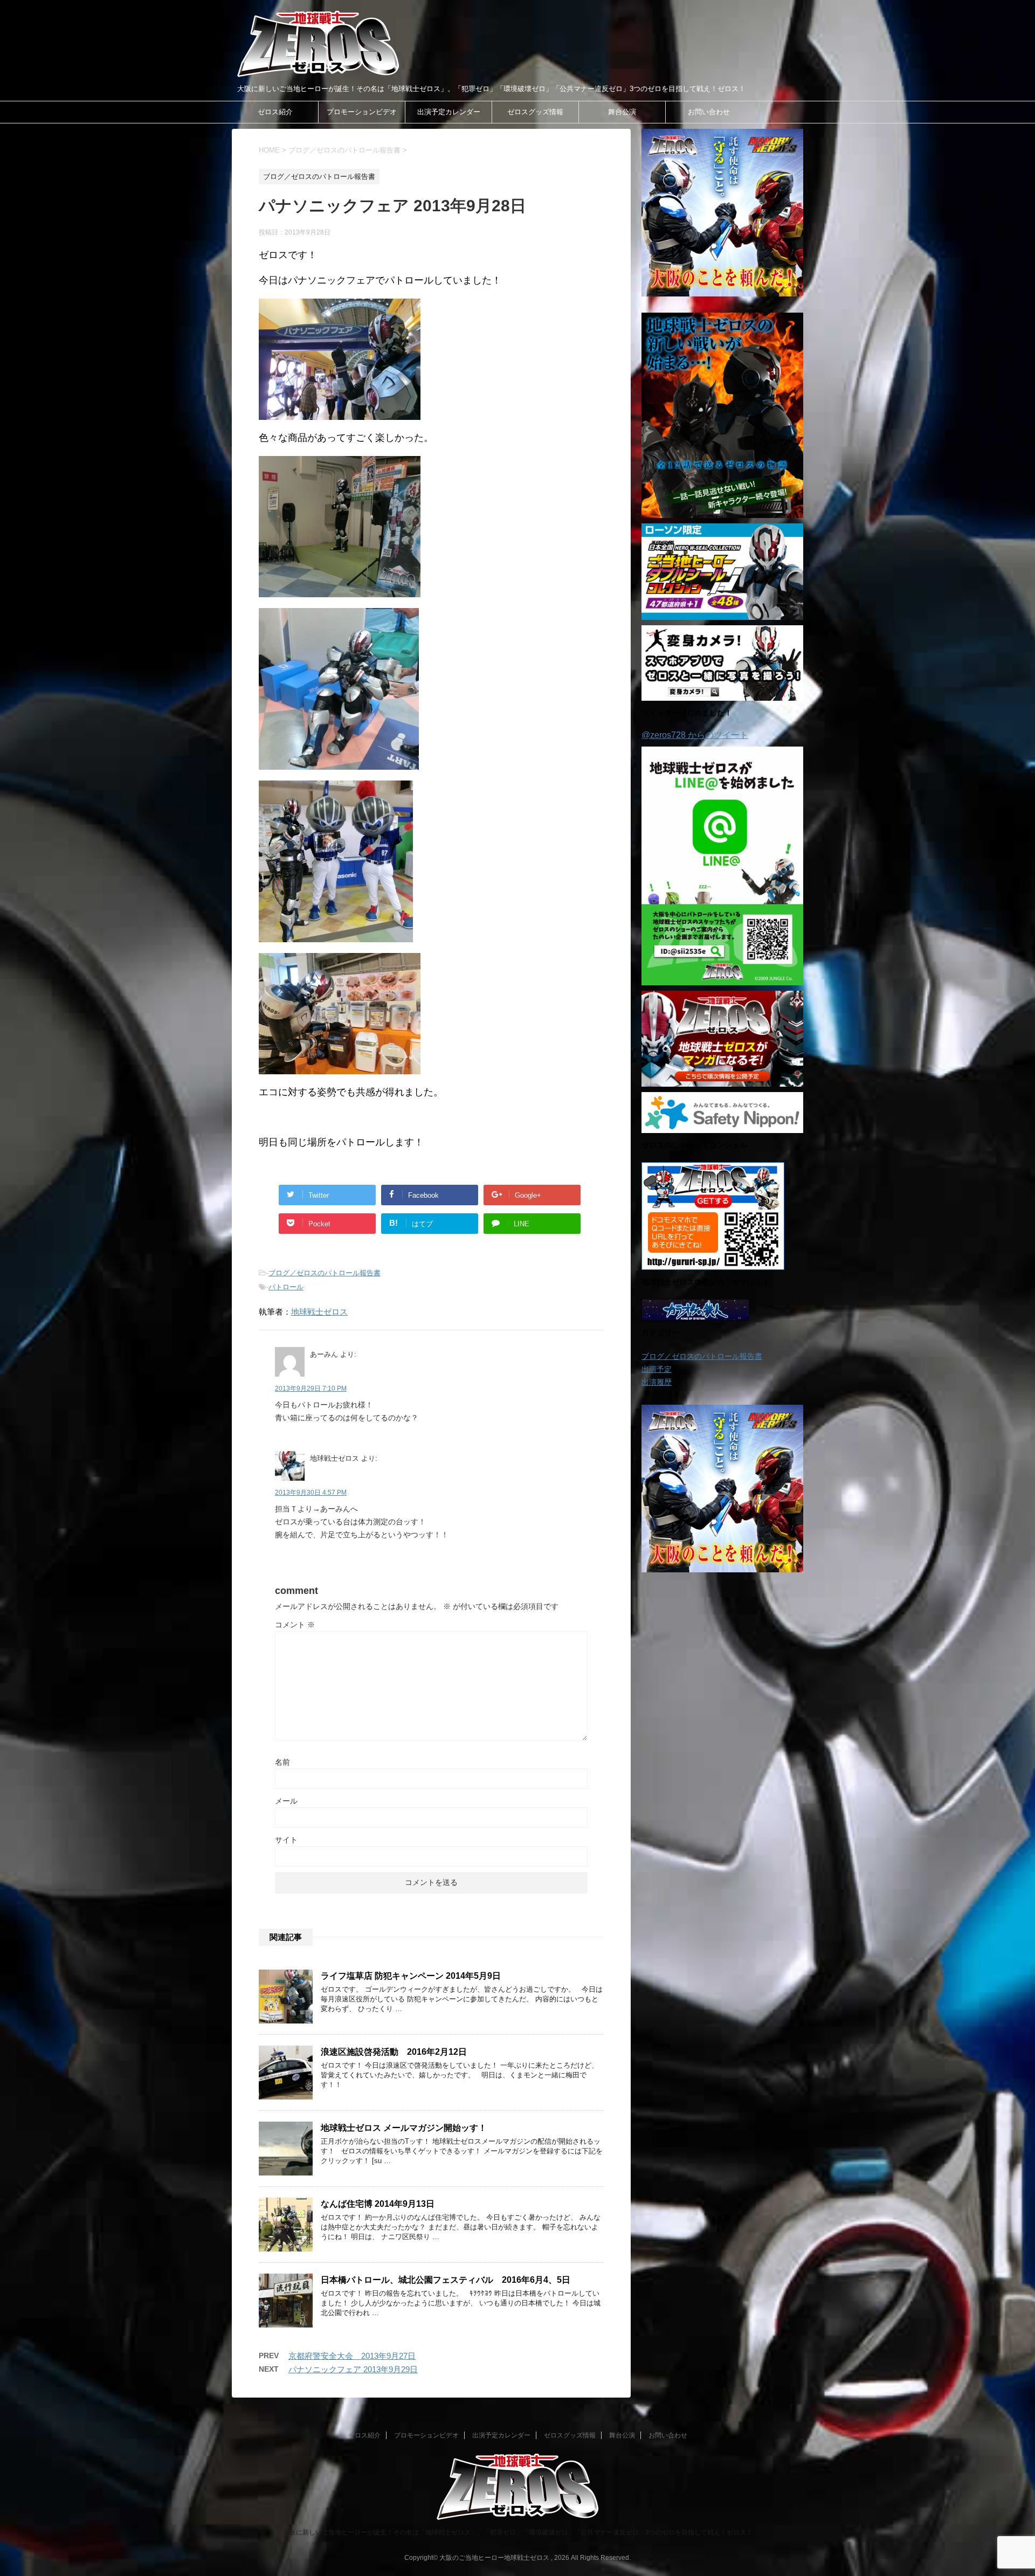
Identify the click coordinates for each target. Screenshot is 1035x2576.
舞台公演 (622, 112)
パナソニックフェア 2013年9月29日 (353, 2369)
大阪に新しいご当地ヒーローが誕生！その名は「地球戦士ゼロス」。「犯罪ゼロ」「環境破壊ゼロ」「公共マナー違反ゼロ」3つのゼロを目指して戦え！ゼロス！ (518, 2532)
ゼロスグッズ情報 (535, 112)
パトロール (286, 1287)
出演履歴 (657, 1382)
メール (286, 1801)
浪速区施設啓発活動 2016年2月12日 (394, 2052)
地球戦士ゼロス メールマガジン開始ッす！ (404, 2128)
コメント (295, 1625)
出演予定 (657, 1369)
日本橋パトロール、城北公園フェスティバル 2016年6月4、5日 (446, 2280)
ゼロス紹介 (275, 112)
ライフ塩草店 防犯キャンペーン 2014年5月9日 (411, 1976)
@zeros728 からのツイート (695, 735)
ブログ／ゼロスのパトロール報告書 (325, 1273)
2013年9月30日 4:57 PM (311, 1493)
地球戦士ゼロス (319, 1312)
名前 (282, 1762)
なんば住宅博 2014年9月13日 (378, 2204)
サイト (286, 1840)
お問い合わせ (709, 112)
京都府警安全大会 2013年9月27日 (352, 2356)
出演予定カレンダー (449, 112)
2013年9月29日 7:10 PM (311, 1389)
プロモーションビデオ (362, 112)
